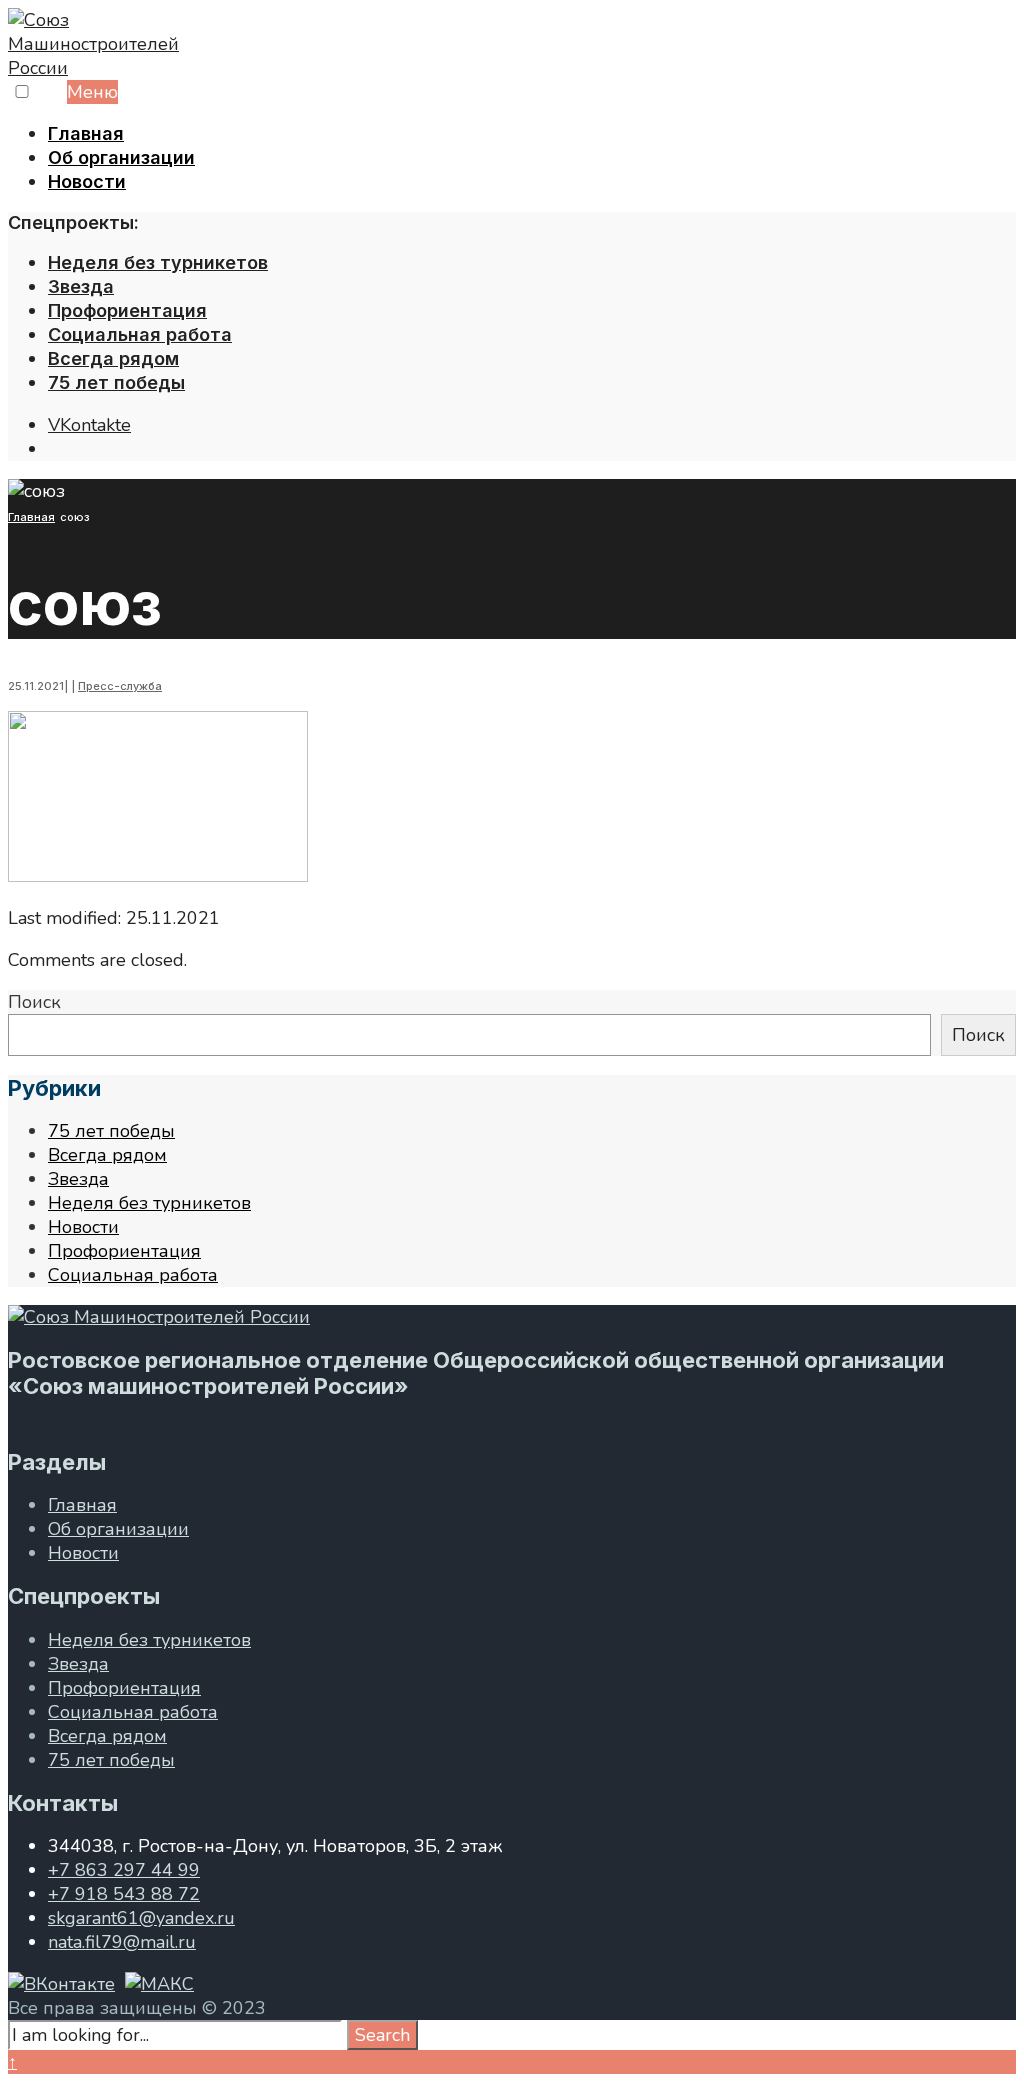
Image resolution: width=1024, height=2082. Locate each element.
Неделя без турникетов (158, 262)
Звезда (81, 286)
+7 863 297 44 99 (124, 1870)
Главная (86, 133)
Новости (87, 181)
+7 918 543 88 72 (124, 1894)
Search (382, 2035)
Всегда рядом (113, 358)
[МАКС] (159, 1984)
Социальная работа (140, 334)
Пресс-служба (120, 686)
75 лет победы (116, 382)
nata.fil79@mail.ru (122, 1942)
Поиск (34, 1002)
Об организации (121, 157)
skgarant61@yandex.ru (141, 1918)
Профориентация (127, 310)
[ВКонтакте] (61, 1984)
